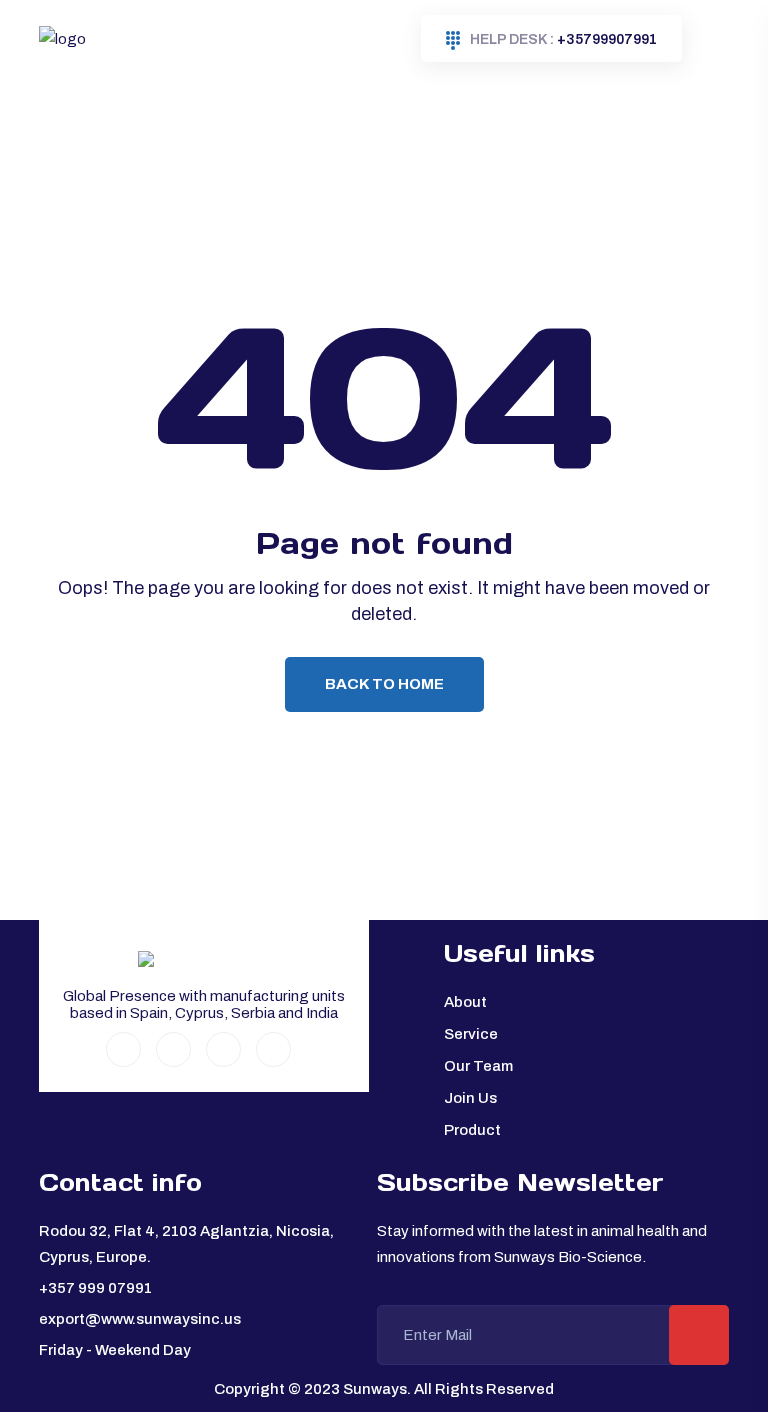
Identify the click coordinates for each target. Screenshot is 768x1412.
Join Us (470, 1098)
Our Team (478, 1066)
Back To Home (384, 684)
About (465, 1002)
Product (472, 1130)
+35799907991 (563, 39)
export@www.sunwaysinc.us (140, 1319)
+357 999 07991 (95, 1288)
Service (471, 1034)
